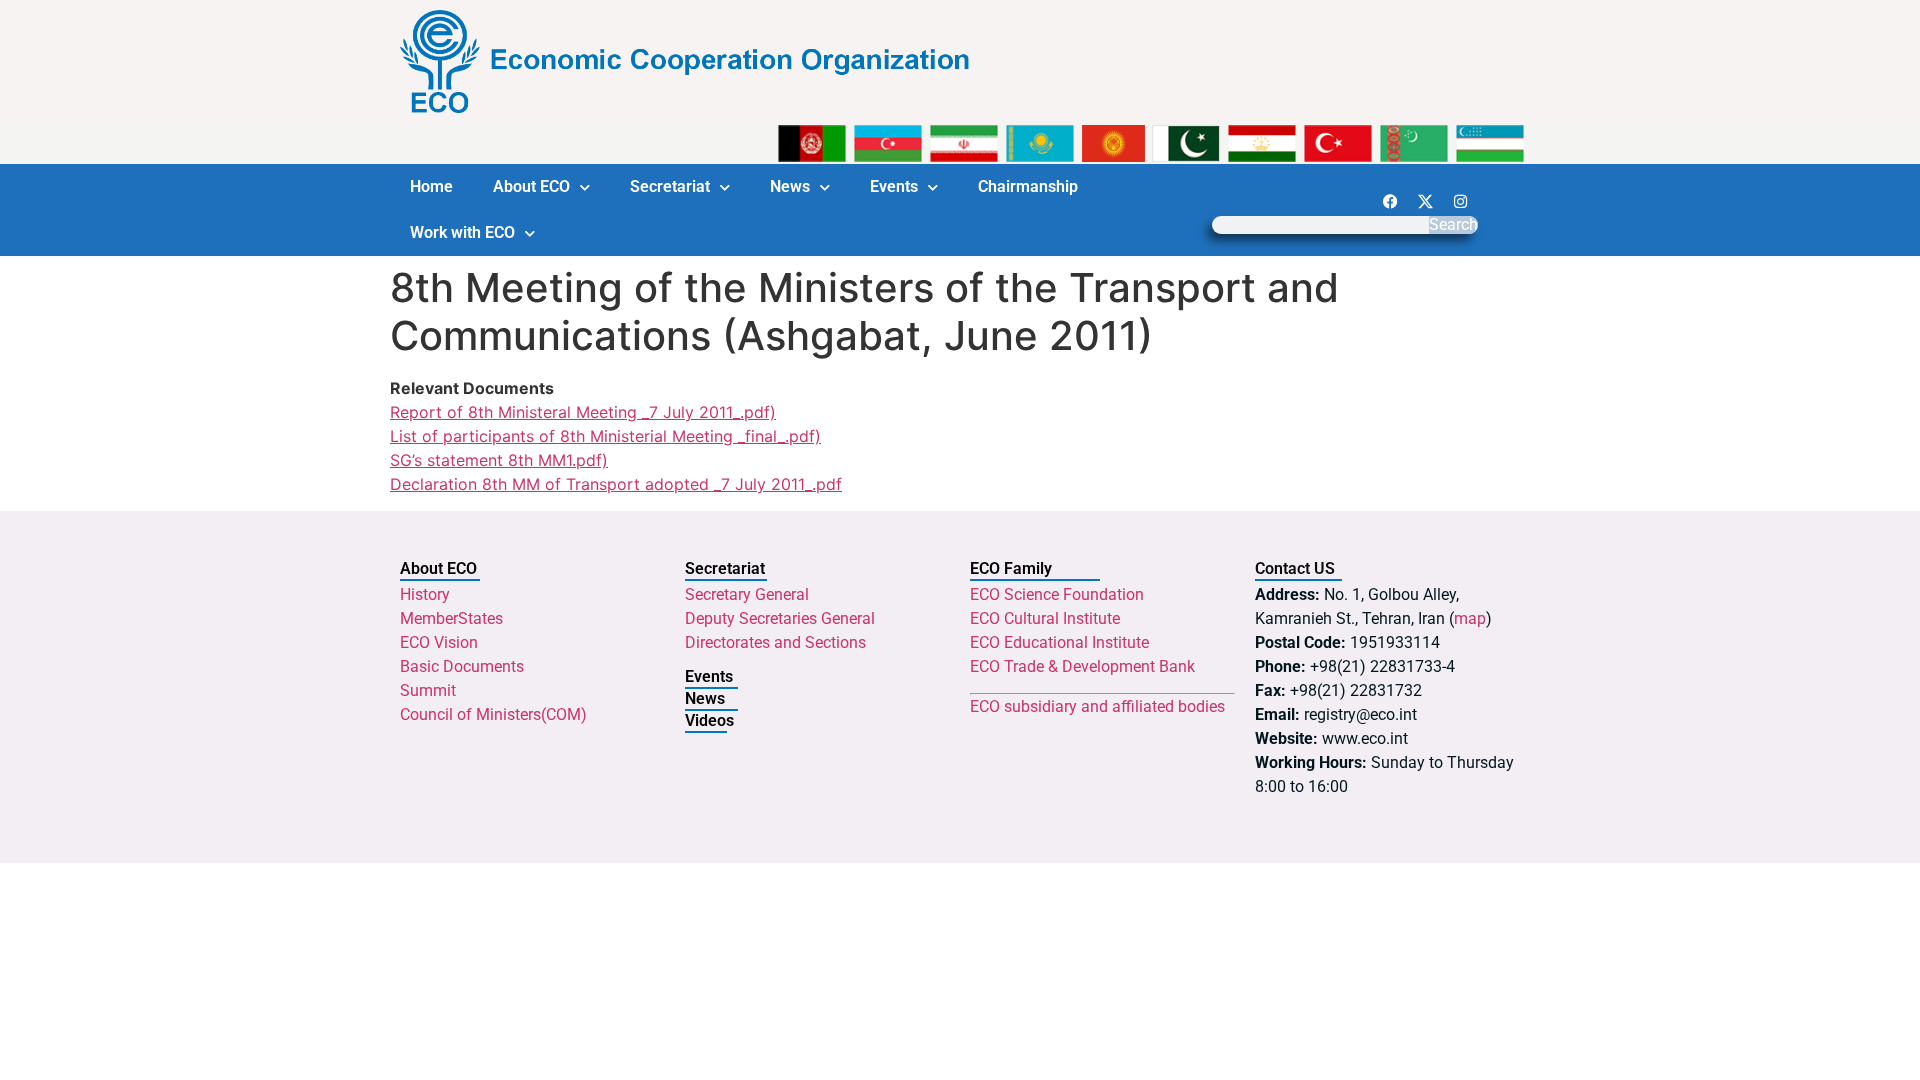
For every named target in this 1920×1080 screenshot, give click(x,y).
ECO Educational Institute (1059, 642)
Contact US (1295, 568)
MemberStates (451, 618)
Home (431, 186)
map (1470, 618)
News (790, 186)
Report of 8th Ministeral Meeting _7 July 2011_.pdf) (583, 412)
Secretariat (670, 186)
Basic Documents (462, 666)
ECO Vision (439, 642)
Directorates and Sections (775, 642)
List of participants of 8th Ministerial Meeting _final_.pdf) (605, 436)
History (425, 594)
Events (894, 186)
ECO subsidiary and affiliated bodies (1097, 706)
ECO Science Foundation (1057, 594)
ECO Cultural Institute (1045, 618)
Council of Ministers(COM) (493, 714)
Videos (709, 720)
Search (1453, 225)
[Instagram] (1460, 201)
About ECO (531, 186)
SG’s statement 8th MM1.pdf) (499, 460)
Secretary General (747, 594)
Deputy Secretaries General (780, 618)
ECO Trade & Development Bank (1082, 666)
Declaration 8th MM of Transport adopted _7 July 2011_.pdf (616, 484)
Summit (428, 690)
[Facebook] (1390, 201)
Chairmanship (1028, 186)
